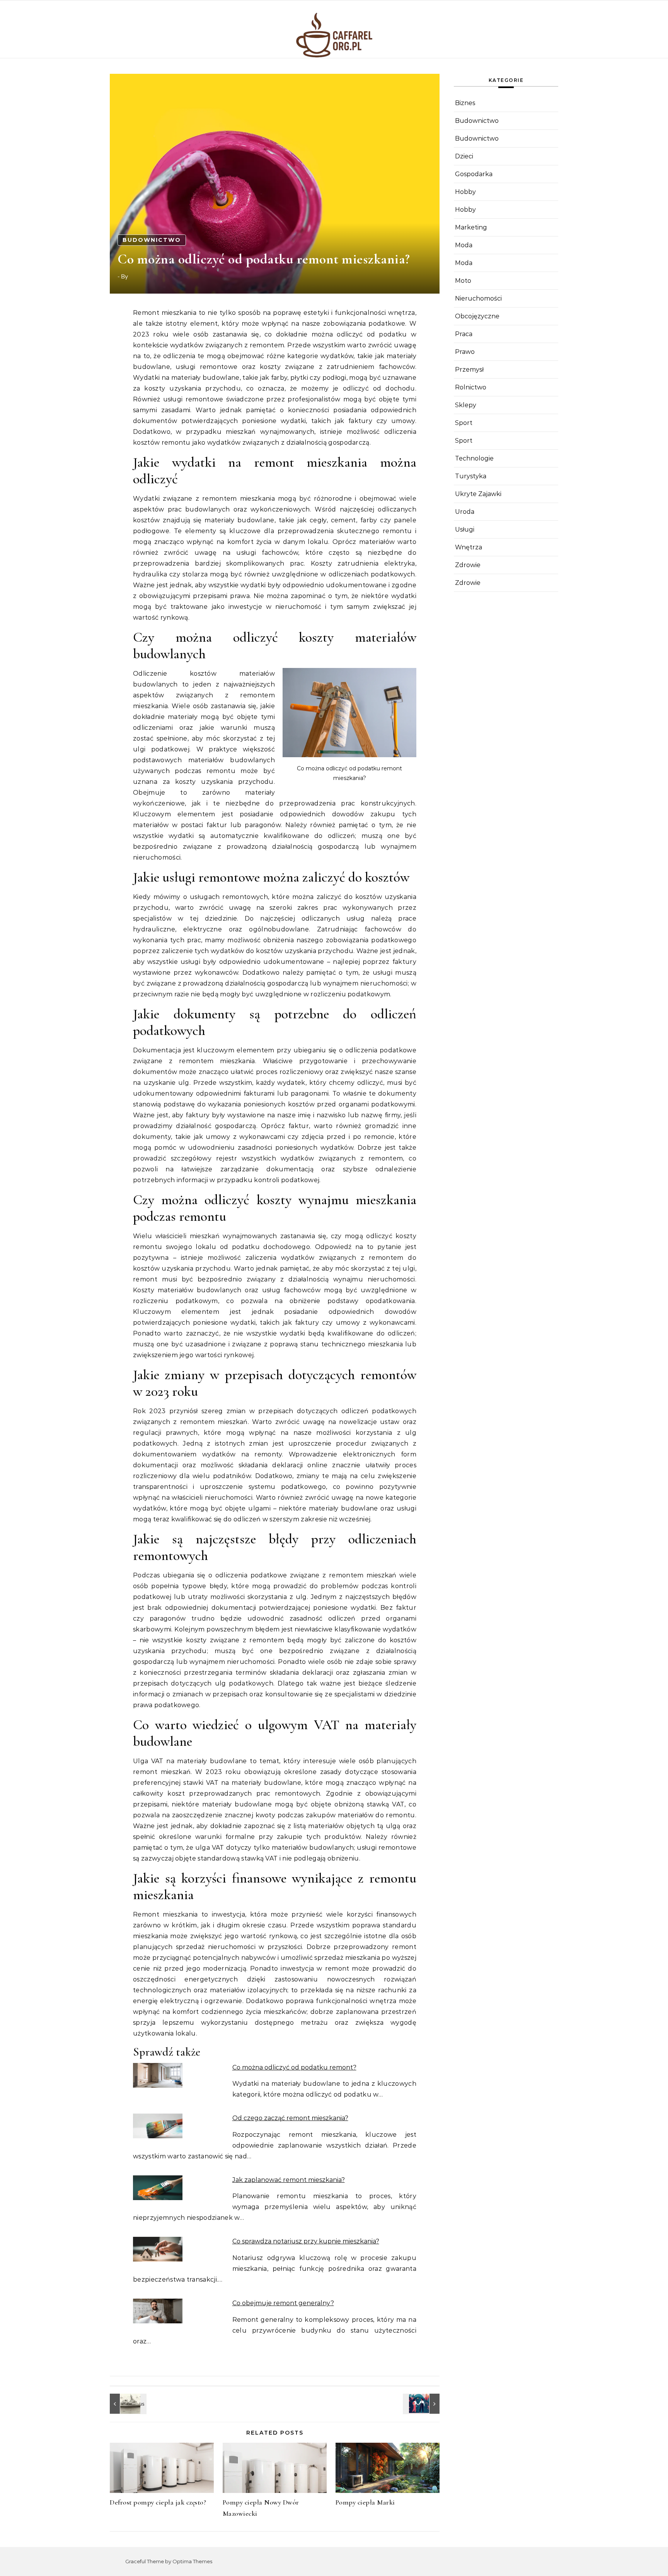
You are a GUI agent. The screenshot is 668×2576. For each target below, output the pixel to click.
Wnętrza (469, 547)
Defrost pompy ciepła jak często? (158, 2502)
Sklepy (466, 405)
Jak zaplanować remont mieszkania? (289, 2180)
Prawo (465, 352)
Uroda (465, 512)
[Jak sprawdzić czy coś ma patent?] (127, 2404)
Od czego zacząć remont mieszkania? (290, 2118)
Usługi (465, 529)
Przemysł (469, 370)
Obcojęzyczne (477, 316)
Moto (463, 281)
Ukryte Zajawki (478, 494)
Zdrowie (468, 565)
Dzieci (464, 156)
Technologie (474, 458)
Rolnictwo (471, 387)
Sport (464, 423)
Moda (464, 245)
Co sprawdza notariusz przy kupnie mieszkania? (306, 2241)
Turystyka (471, 476)
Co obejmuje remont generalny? (283, 2303)
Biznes (465, 103)
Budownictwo (152, 240)
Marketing (471, 227)
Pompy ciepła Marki (365, 2502)
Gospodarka (474, 174)
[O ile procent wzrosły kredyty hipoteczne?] (422, 2404)
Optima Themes (192, 2561)
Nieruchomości (478, 298)
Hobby (465, 192)
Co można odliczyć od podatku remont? (294, 2067)
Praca (464, 334)
